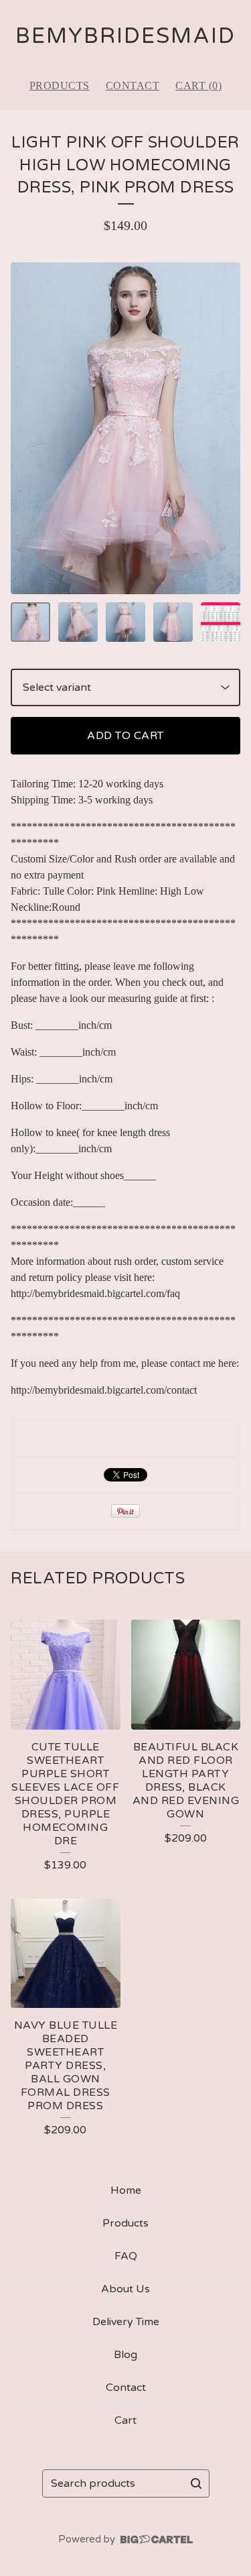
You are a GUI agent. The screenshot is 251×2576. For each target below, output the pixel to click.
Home (126, 2190)
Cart (125, 2420)
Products (60, 86)
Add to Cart (125, 736)
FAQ (126, 2256)
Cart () (198, 86)
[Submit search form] (196, 2483)
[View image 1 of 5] (30, 622)
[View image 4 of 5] (173, 622)
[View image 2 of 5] (78, 622)
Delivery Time (126, 2322)
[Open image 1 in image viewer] (125, 428)
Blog (125, 2355)
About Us (125, 2289)
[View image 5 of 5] (221, 622)
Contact (133, 86)
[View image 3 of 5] (125, 622)
